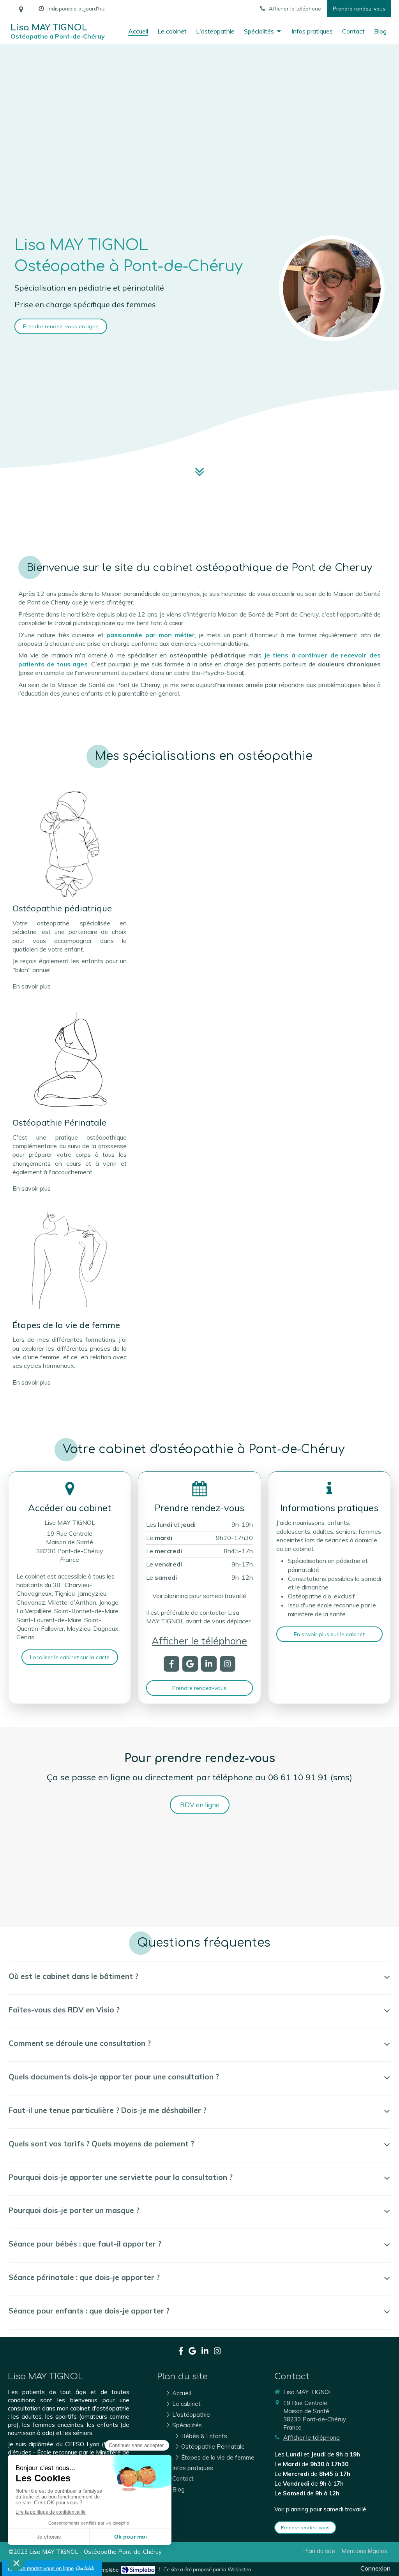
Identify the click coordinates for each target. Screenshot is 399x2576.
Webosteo (239, 2569)
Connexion (375, 2568)
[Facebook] (171, 1664)
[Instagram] (228, 1664)
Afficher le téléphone (295, 8)
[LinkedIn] (209, 1664)
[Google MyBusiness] (190, 1664)
